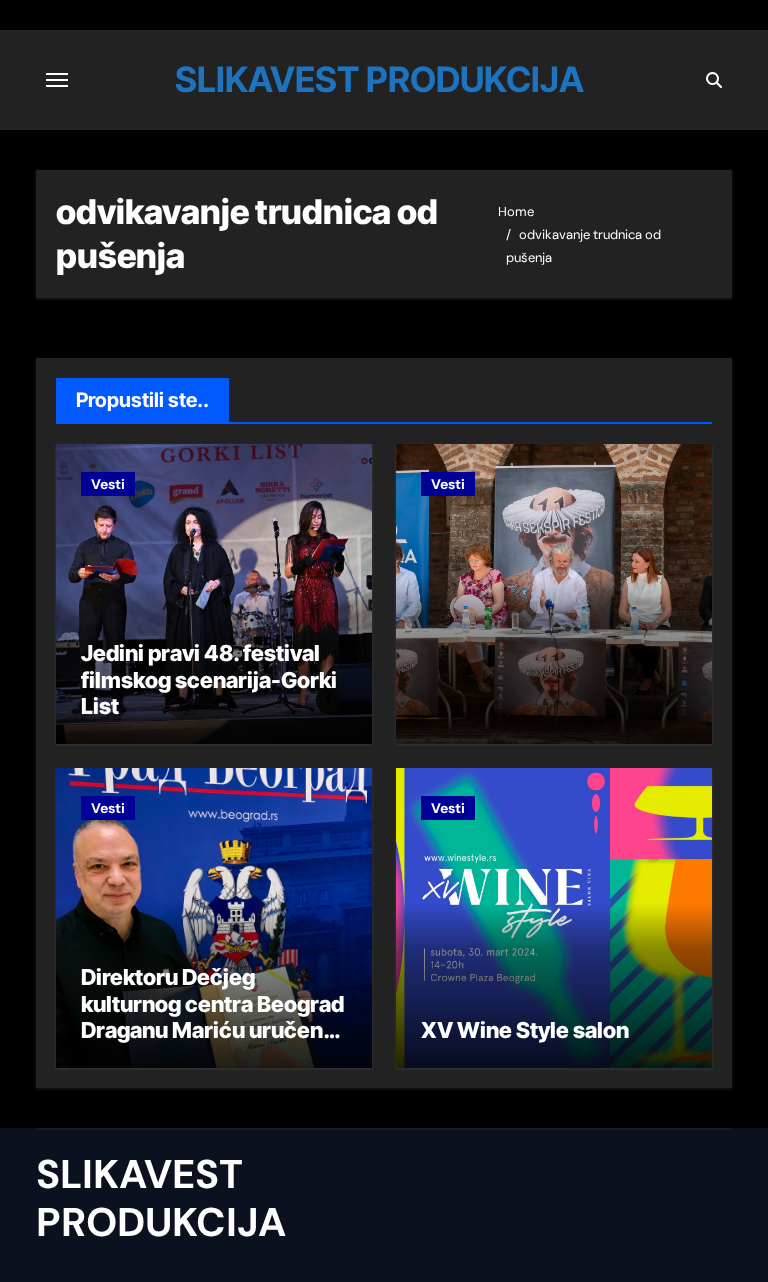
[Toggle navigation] (57, 80)
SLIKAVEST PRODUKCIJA (379, 79)
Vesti (108, 484)
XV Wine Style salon (525, 1030)
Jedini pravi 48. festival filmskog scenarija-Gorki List (209, 679)
